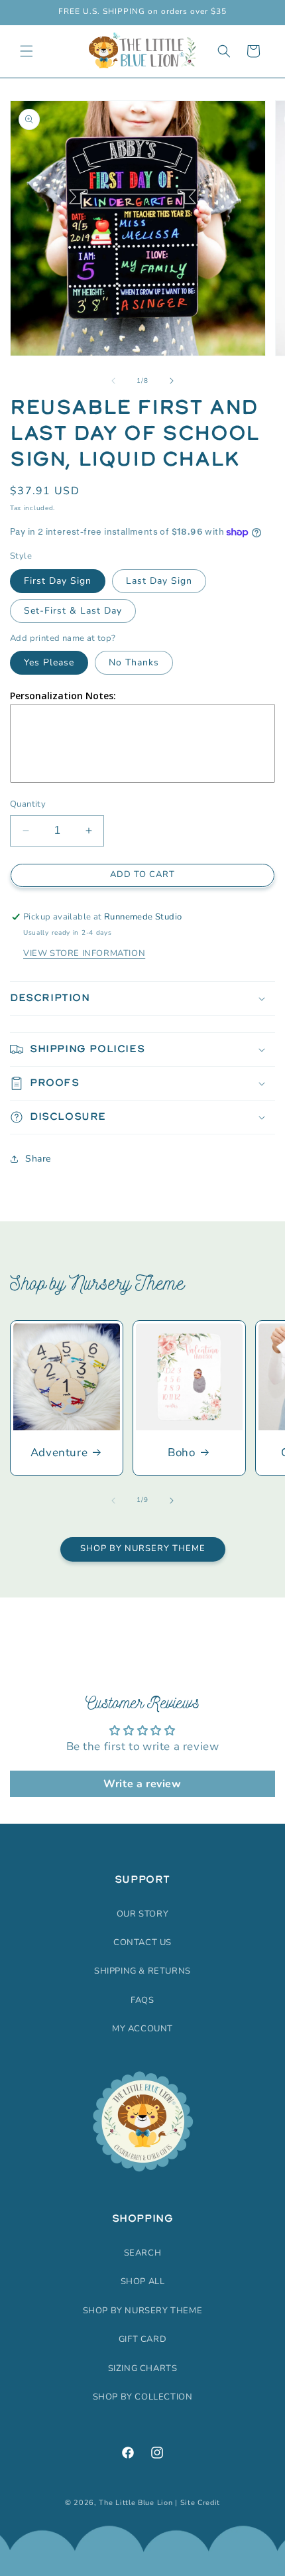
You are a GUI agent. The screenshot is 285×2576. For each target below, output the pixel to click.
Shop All (143, 2281)
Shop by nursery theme (143, 2311)
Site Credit (200, 2503)
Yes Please (49, 662)
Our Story (142, 1914)
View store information (84, 953)
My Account (142, 2029)
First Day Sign (58, 581)
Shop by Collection (143, 2397)
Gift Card (142, 2339)
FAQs (142, 2000)
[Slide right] (172, 381)
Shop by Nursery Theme (143, 1548)
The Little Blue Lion (136, 2503)
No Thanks (134, 662)
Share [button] (38, 1159)
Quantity (28, 804)
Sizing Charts (143, 2368)
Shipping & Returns (142, 1971)
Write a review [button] (142, 1784)
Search (143, 2253)
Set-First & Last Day (73, 611)
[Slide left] (113, 381)
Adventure (59, 1453)
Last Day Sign (159, 581)
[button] (27, 51)
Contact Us (142, 1942)
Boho (181, 1453)
